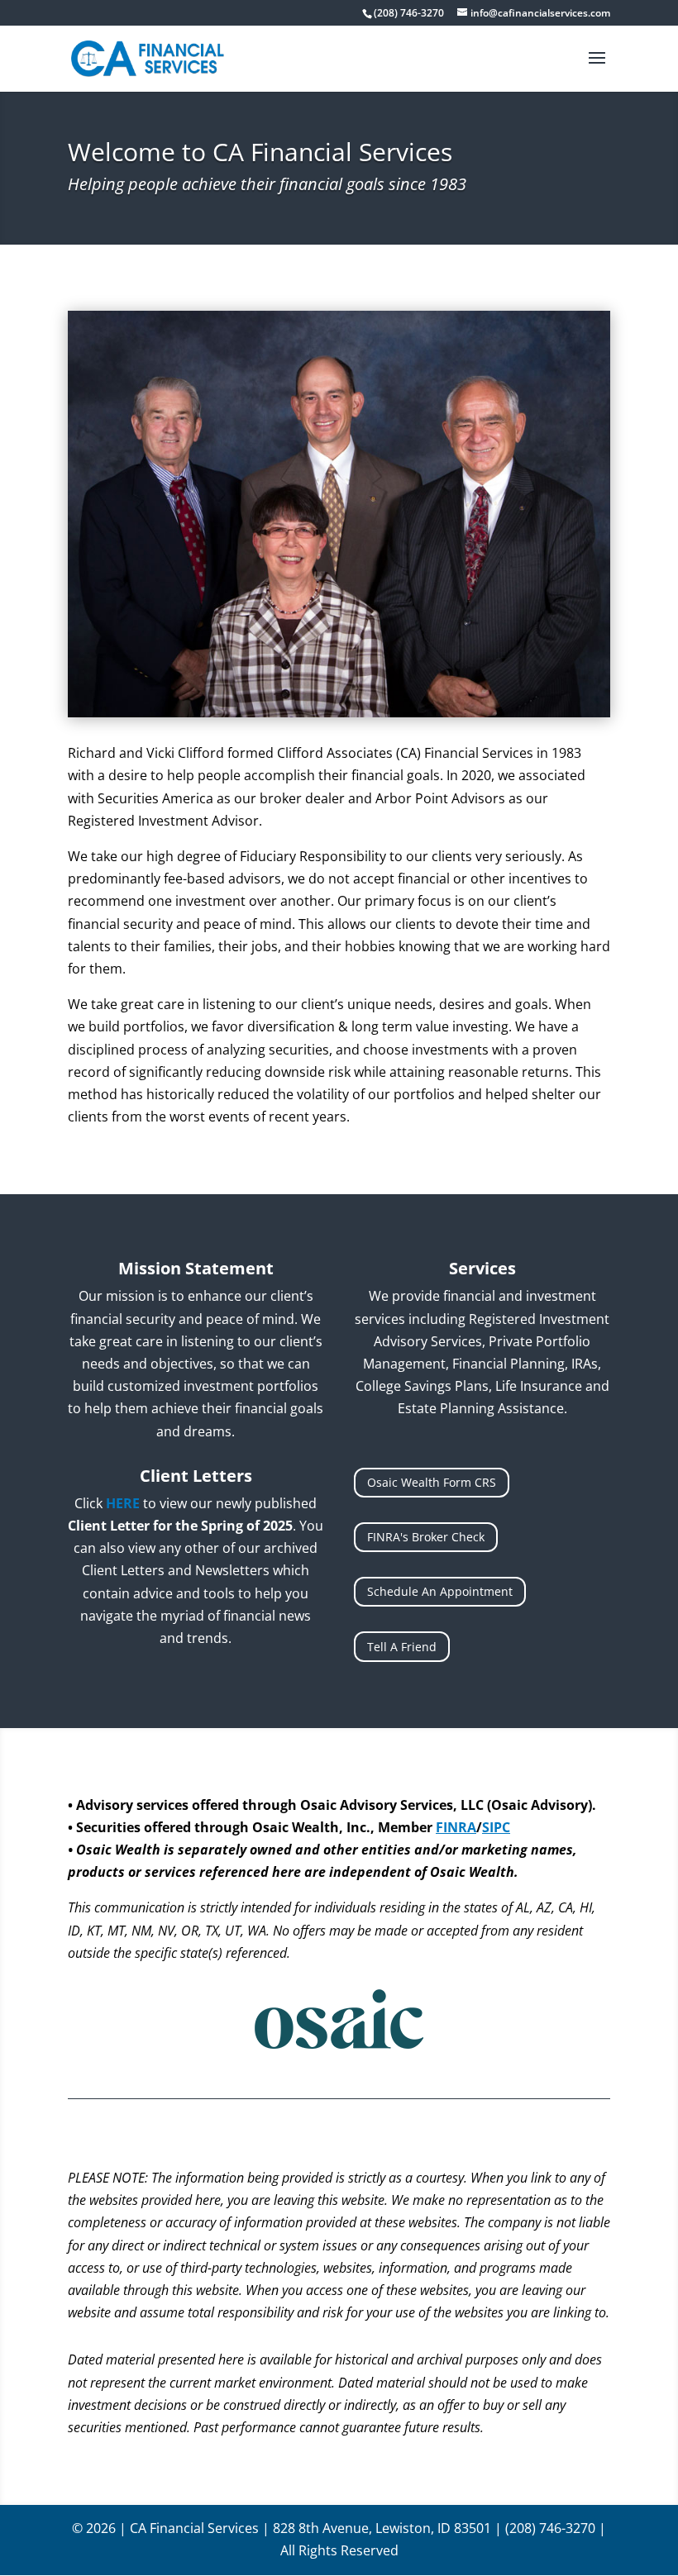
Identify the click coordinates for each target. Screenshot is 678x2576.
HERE (123, 1503)
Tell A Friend (402, 1647)
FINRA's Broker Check (426, 1537)
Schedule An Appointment (440, 1591)
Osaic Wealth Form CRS (432, 1482)
